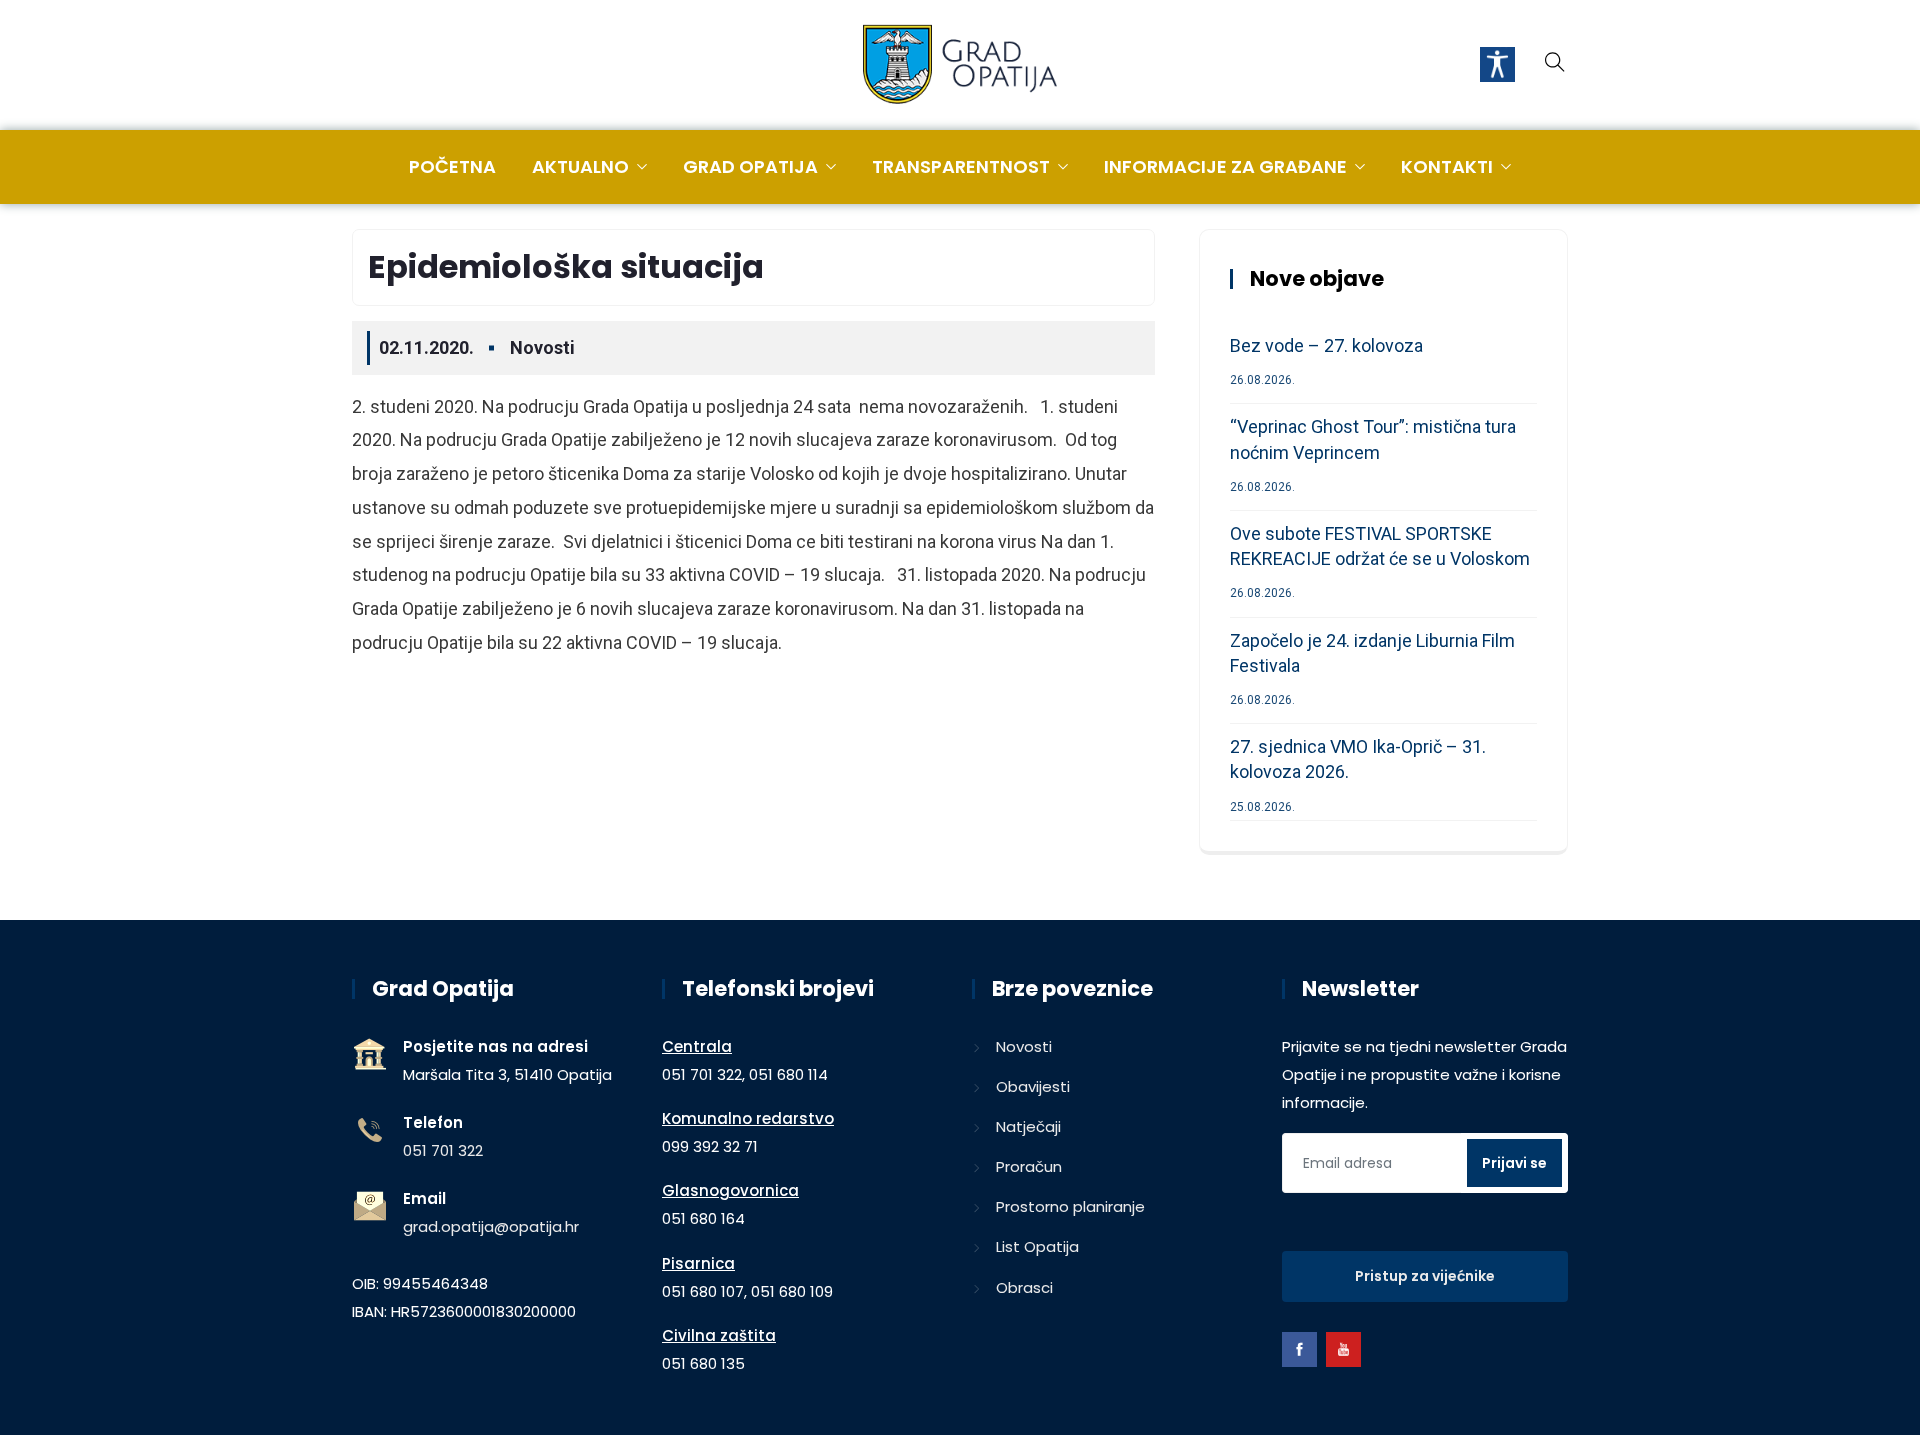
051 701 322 (443, 1150)
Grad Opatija (750, 166)
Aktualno (580, 166)
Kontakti (1447, 166)
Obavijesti (1033, 1086)
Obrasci (1024, 1287)
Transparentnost (961, 166)
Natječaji (1028, 1126)
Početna (452, 166)
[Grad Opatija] (960, 66)
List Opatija (1037, 1246)
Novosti (542, 347)
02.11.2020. (426, 347)
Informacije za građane (1225, 166)
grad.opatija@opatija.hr (491, 1226)
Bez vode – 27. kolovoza (1326, 345)
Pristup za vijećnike (1425, 1276)
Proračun (1029, 1166)
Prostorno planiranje (1070, 1206)
